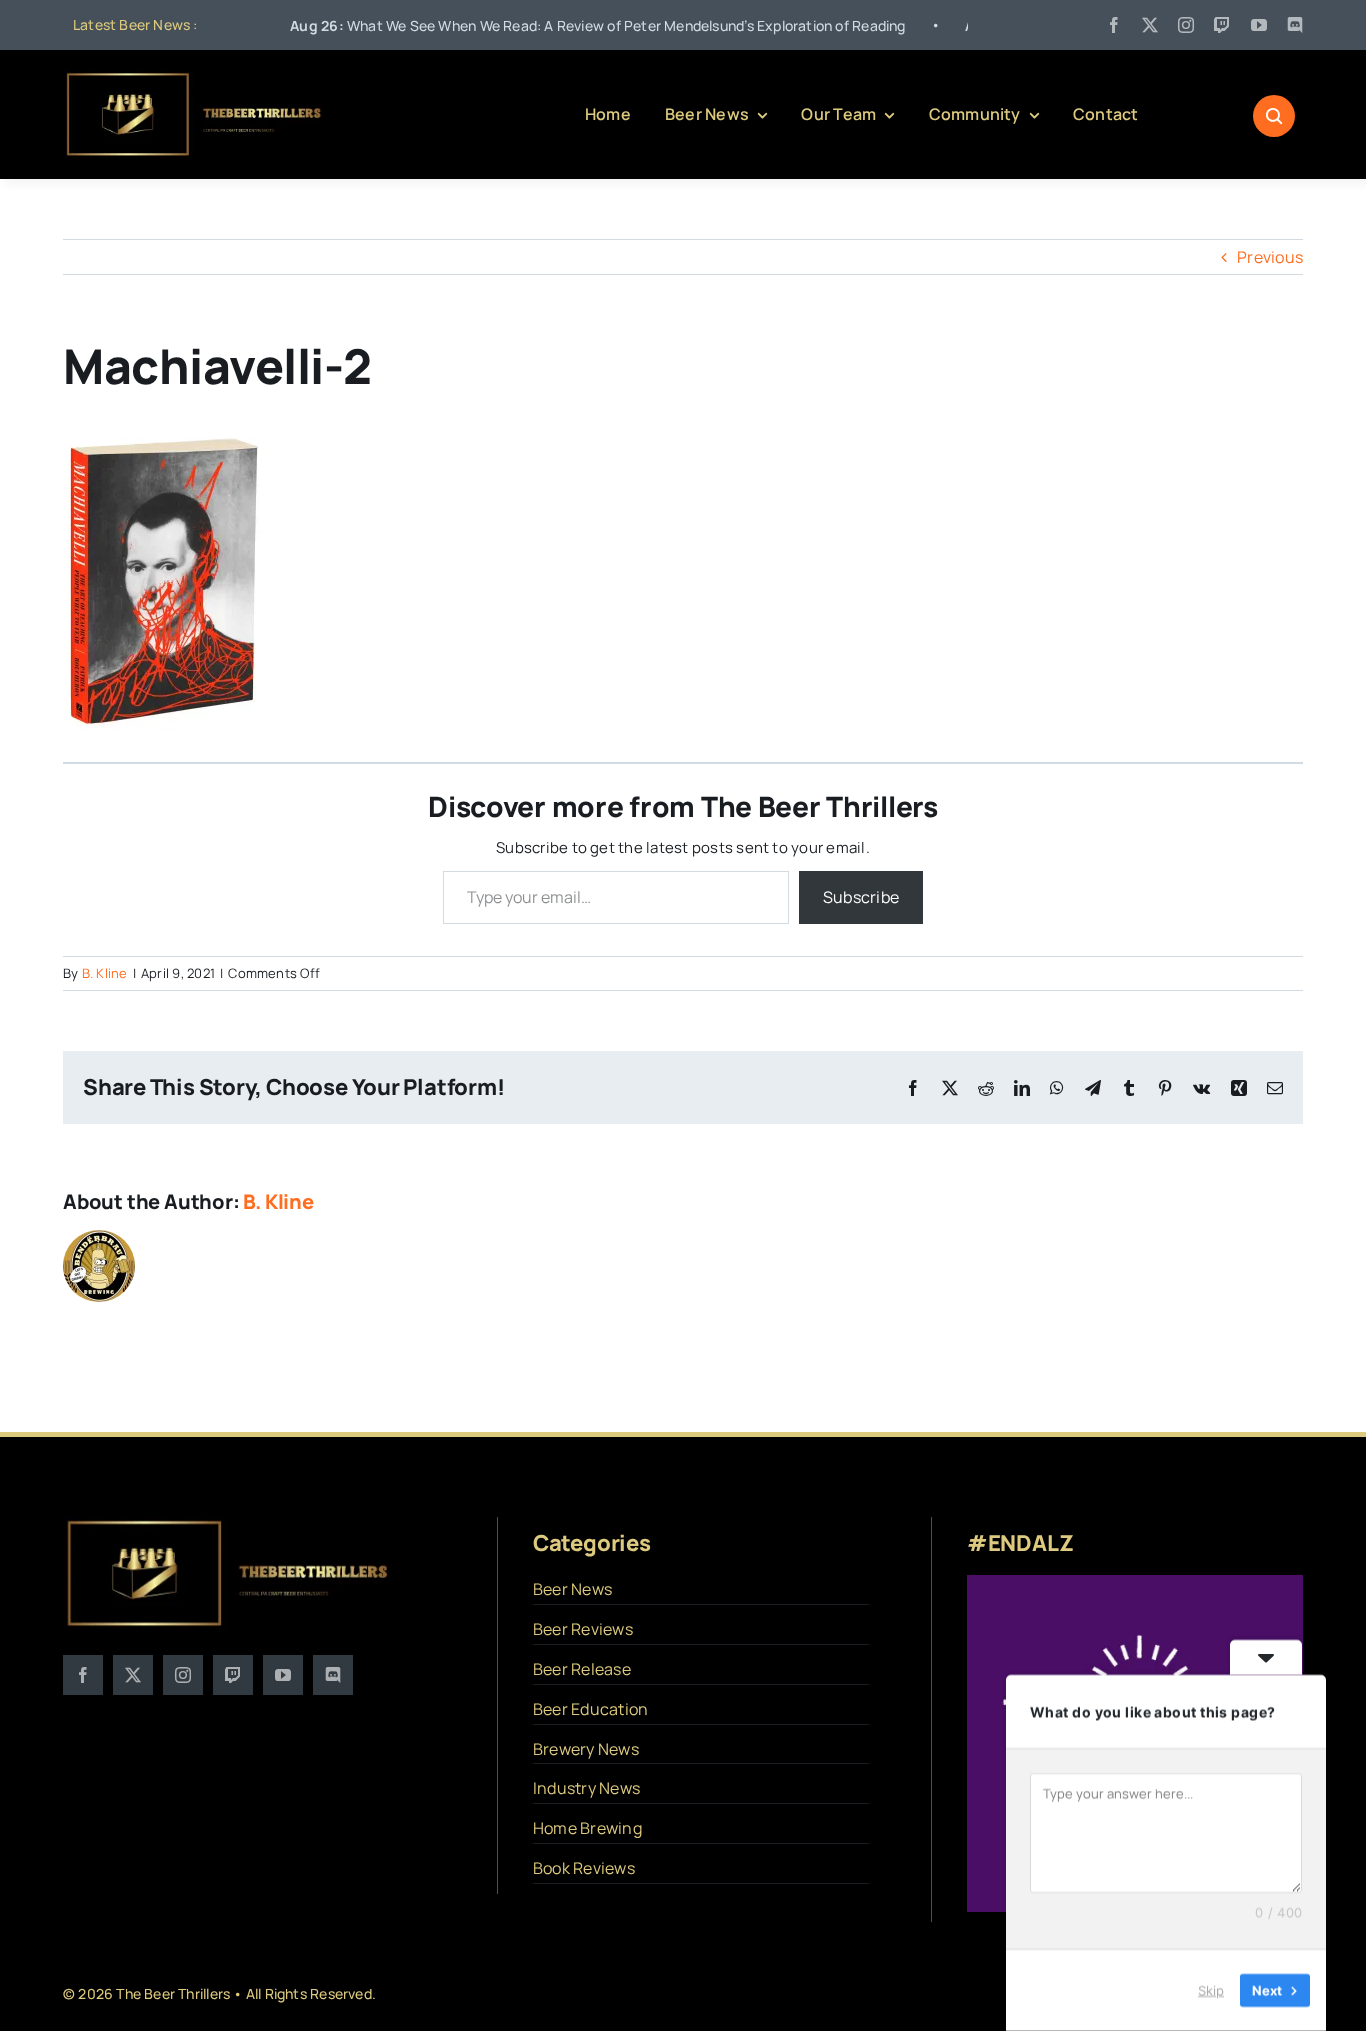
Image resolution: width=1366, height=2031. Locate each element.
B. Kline (105, 973)
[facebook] (1114, 25)
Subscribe (861, 897)
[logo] (195, 78)
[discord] (1295, 25)
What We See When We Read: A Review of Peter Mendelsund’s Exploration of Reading (531, 25)
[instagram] (1186, 25)
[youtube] (1259, 25)
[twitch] (1222, 25)
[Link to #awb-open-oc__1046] (1274, 116)
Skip (1211, 1990)
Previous (1270, 257)
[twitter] (1150, 25)
